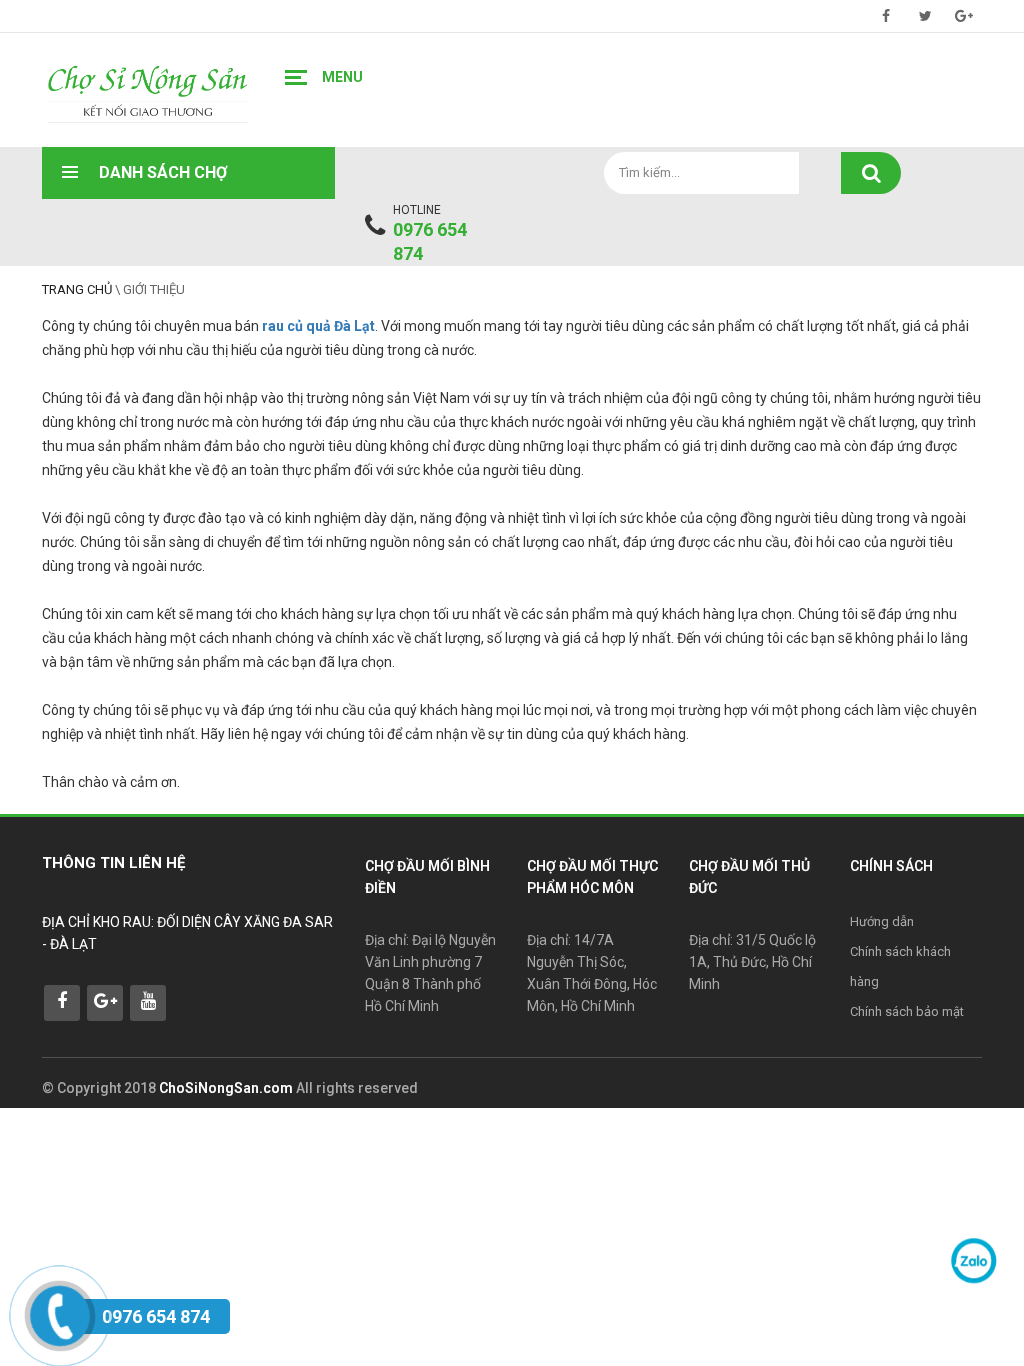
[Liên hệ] (57, 1312)
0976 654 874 (430, 241)
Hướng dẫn (882, 921)
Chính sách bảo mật (907, 1011)
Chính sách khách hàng (900, 966)
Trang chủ (77, 289)
